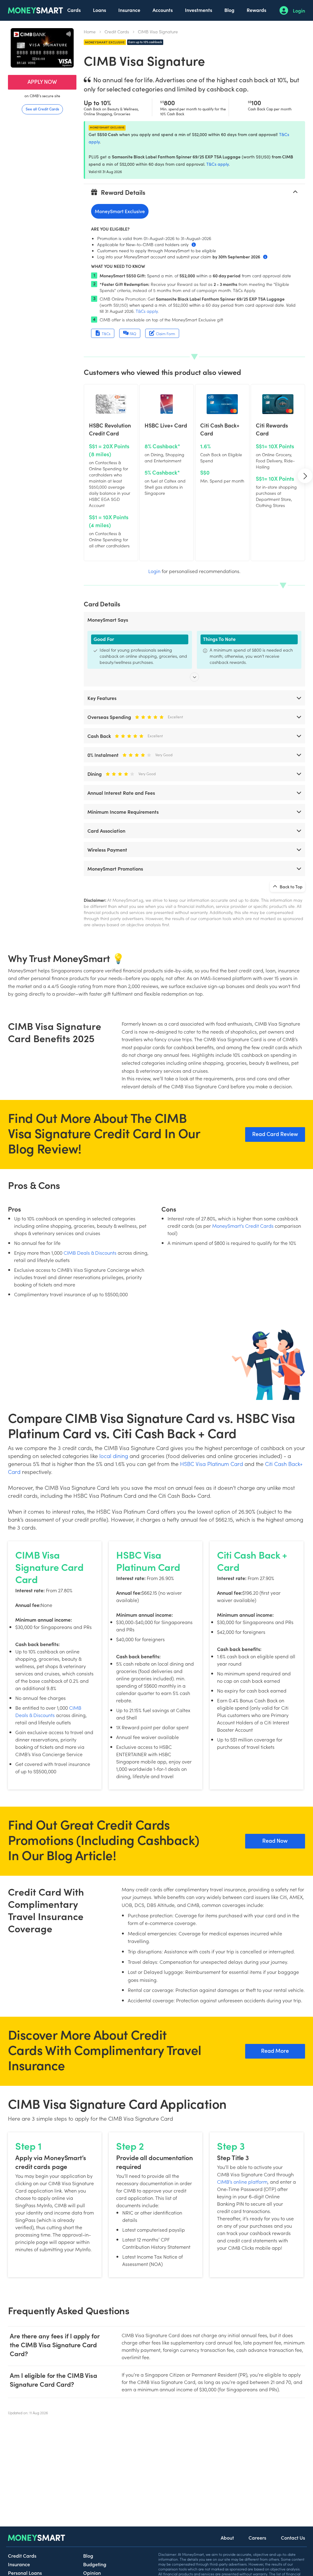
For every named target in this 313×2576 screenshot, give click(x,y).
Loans (99, 10)
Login (299, 10)
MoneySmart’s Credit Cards (243, 1226)
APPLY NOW (42, 81)
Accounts (163, 10)
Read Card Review (275, 1134)
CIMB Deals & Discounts (90, 1253)
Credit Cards (117, 31)
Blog (229, 10)
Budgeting (95, 2564)
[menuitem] (74, 10)
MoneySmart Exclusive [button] (120, 211)
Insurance (129, 10)
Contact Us (293, 2537)
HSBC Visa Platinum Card (212, 1464)
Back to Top (291, 886)
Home (90, 31)
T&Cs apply (217, 164)
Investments (199, 10)
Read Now (275, 1840)
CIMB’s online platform (242, 2182)
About (227, 2537)
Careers (257, 2537)
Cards (74, 10)
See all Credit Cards (42, 109)
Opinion (92, 2573)
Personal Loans (25, 2573)
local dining (114, 1456)
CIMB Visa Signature (158, 31)
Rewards (256, 10)
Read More (275, 2050)
